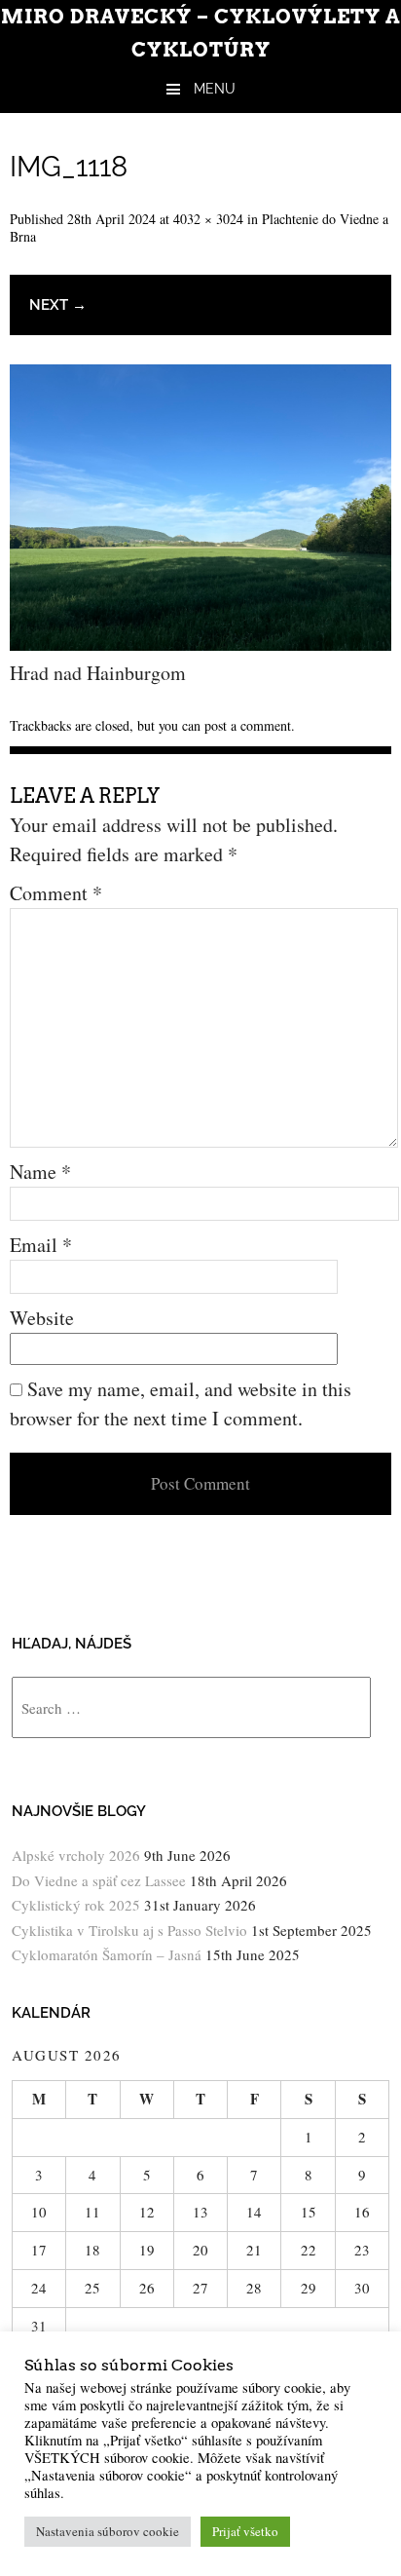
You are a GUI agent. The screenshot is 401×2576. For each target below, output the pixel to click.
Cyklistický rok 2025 (76, 1905)
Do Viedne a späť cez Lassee (99, 1880)
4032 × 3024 (208, 219)
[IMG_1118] (200, 644)
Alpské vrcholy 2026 (76, 1855)
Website (42, 1318)
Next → (58, 305)
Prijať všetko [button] (245, 2531)
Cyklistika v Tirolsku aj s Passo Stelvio (129, 1930)
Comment (56, 893)
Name (40, 1172)
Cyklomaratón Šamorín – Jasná (107, 1954)
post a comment (248, 725)
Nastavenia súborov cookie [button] (108, 2531)
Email (41, 1245)
